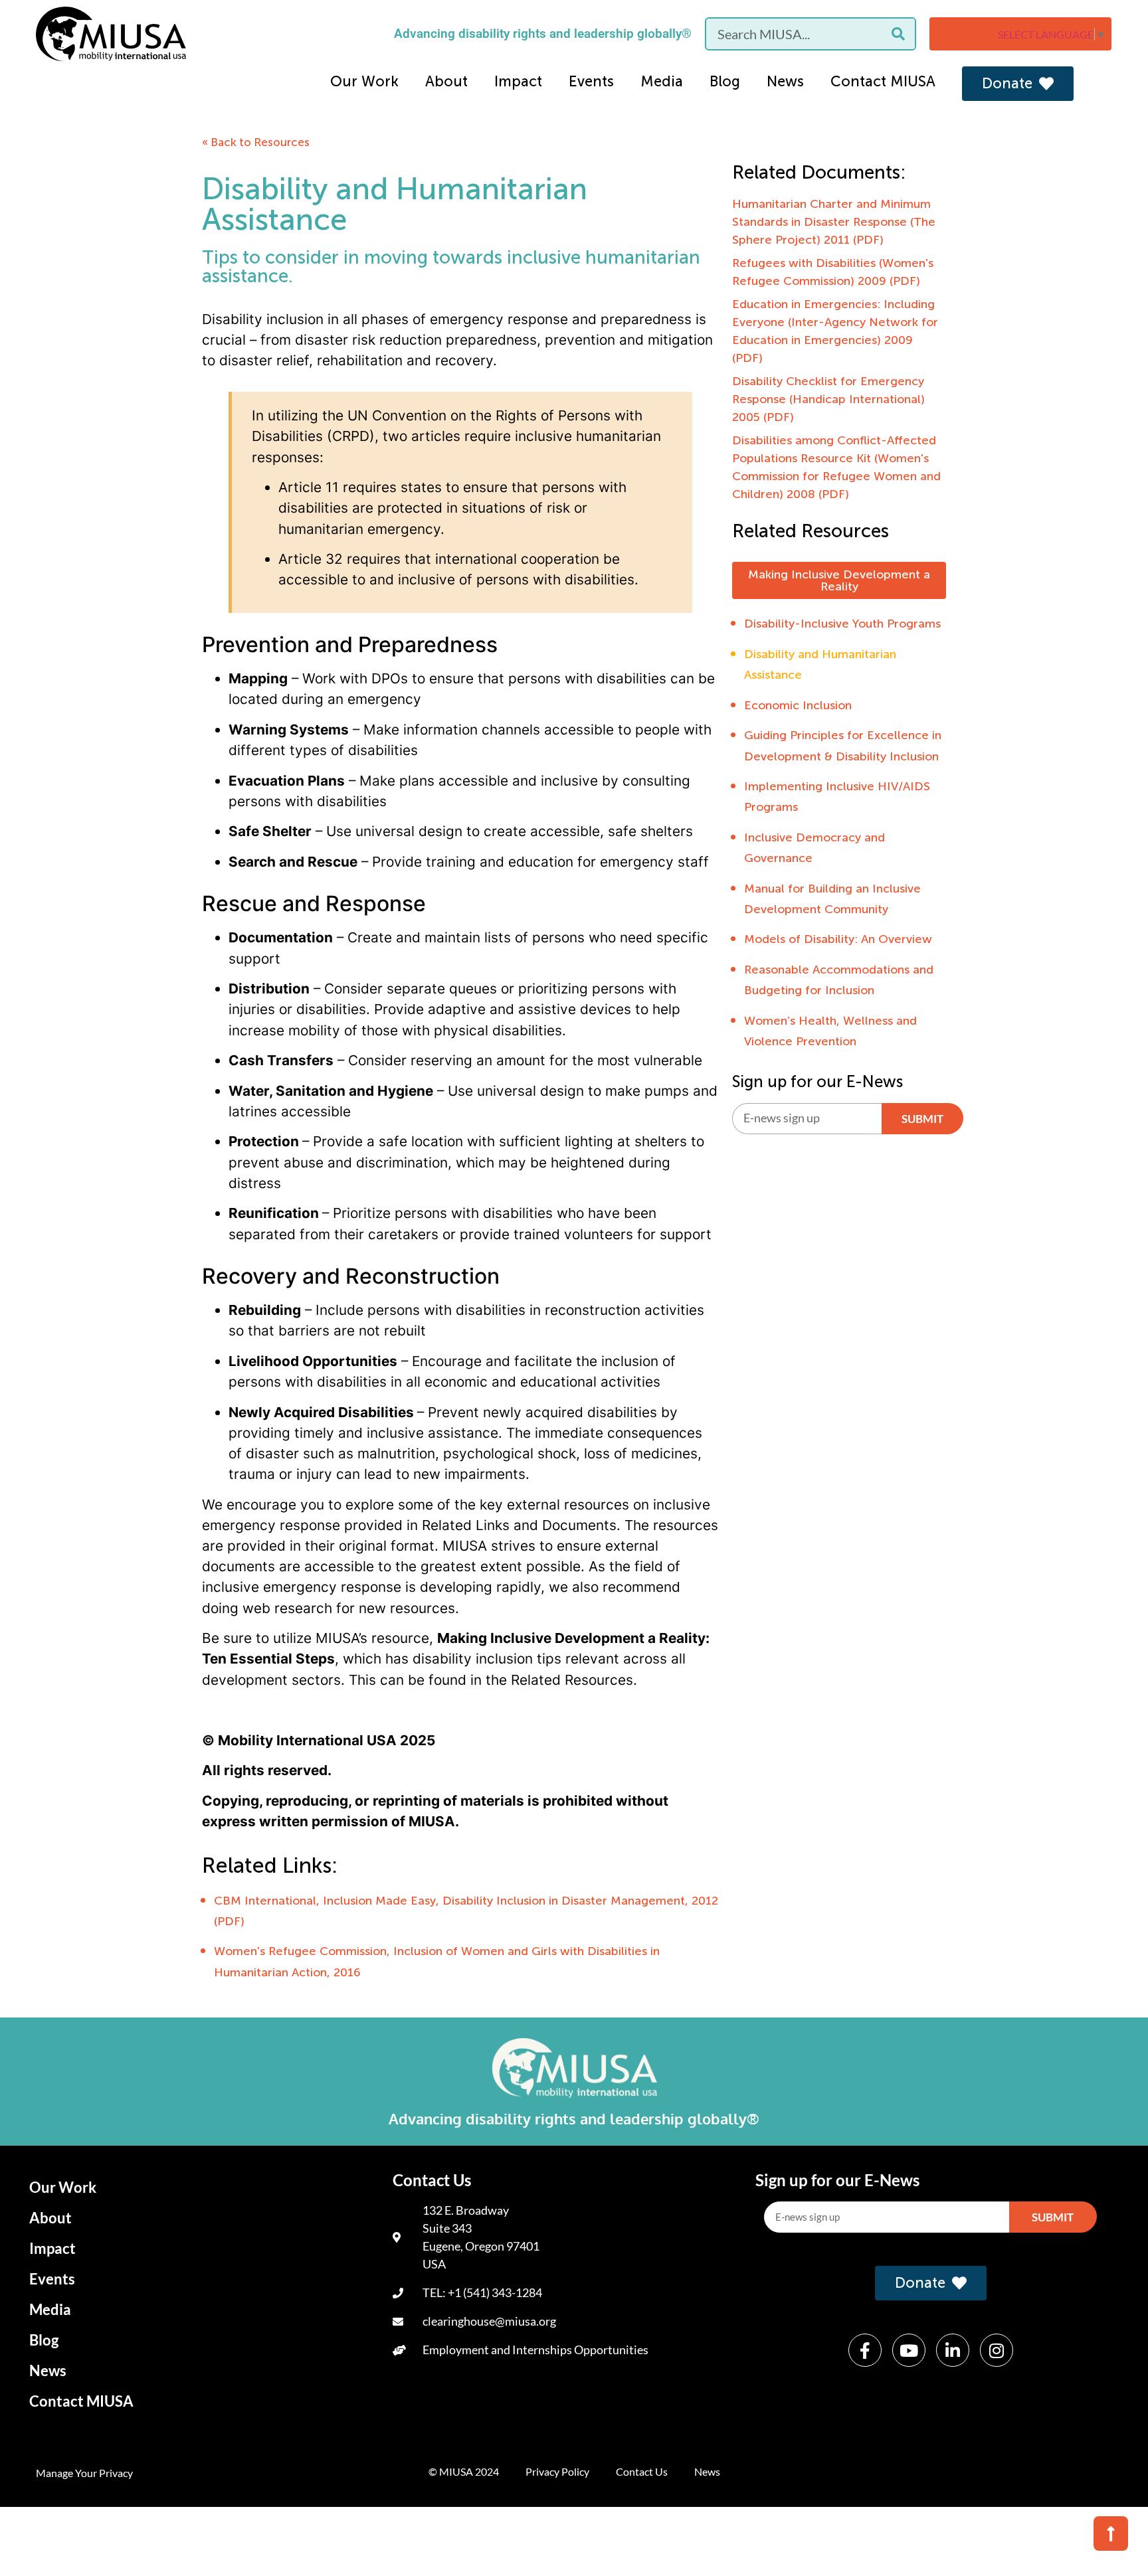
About (446, 81)
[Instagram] (997, 2350)
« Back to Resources (256, 142)
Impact (518, 81)
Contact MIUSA (883, 81)
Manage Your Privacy (84, 2473)
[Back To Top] (1111, 2533)
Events (591, 81)
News (785, 81)
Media (662, 81)
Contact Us (642, 2471)
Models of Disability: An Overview (838, 939)
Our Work (364, 81)
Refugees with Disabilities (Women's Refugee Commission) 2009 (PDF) (833, 272)
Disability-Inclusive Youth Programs (842, 624)
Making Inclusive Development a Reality (839, 580)
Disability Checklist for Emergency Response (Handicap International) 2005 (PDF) (828, 399)
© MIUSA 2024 (464, 2471)
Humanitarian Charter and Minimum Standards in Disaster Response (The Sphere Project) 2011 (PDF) (834, 222)
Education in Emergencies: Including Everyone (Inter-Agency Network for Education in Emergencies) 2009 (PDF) (835, 331)
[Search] (898, 34)
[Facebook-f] (865, 2350)
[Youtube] (909, 2350)
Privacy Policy (557, 2471)
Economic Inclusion (798, 705)
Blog (725, 81)
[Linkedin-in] (953, 2350)
